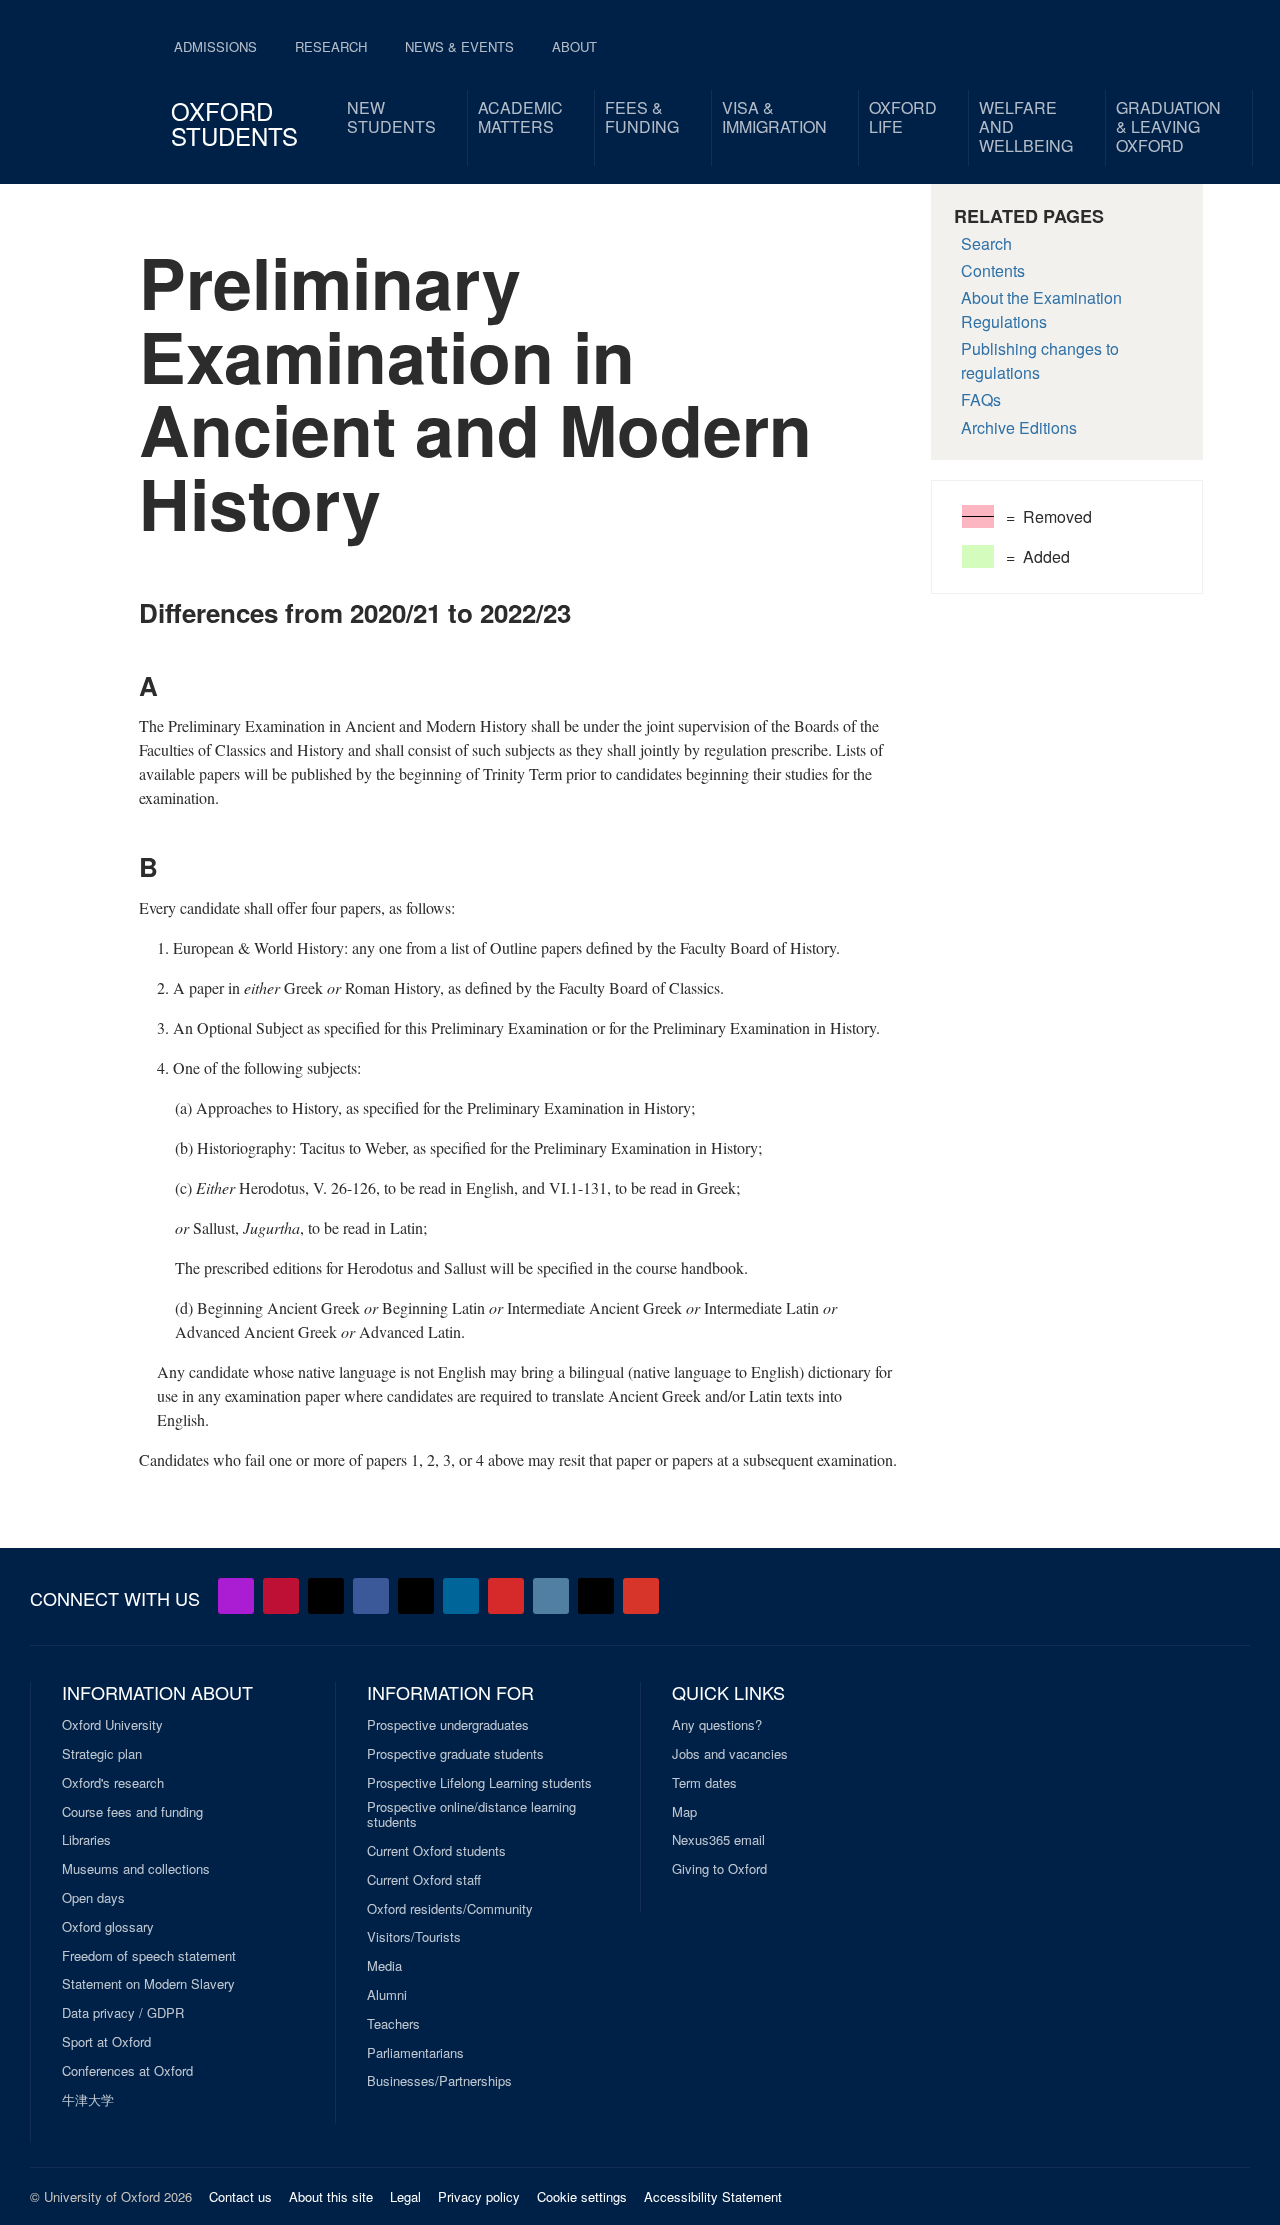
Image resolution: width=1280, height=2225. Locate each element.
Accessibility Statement (713, 2196)
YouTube (281, 1596)
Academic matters (520, 117)
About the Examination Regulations (1041, 309)
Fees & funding (642, 117)
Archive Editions (1019, 427)
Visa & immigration (774, 117)
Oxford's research (113, 1783)
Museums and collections (136, 1869)
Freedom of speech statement (149, 1956)
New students (391, 117)
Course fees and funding (132, 1812)
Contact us (240, 2196)
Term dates (704, 1783)
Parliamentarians (415, 2053)
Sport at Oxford (106, 2042)
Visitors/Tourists (414, 1937)
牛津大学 (88, 2100)
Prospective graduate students (455, 1754)
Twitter (326, 1596)
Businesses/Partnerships (439, 2081)
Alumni (387, 1995)
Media (384, 1966)
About (574, 46)
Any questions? (717, 1725)
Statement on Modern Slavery (148, 1984)
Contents (993, 270)
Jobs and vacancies (730, 1754)
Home (82, 80)
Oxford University (112, 1725)
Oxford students (234, 123)
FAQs (981, 399)
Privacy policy (479, 2196)
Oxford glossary (108, 1927)
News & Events (459, 46)
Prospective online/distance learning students (471, 1814)
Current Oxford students (436, 1851)
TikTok (416, 1596)
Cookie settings (582, 2196)
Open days (93, 1898)
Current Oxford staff (424, 1880)
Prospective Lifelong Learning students (479, 1783)
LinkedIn (461, 1596)
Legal (405, 2196)
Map (684, 1812)
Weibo (506, 1596)
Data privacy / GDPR (123, 2013)
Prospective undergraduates (448, 1725)
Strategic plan (102, 1754)
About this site (331, 2196)
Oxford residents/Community (450, 1909)
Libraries (86, 1840)
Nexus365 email (718, 1840)
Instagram (551, 1596)
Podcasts (236, 1596)
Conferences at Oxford (127, 2071)
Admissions (215, 46)
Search (986, 243)
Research (331, 46)
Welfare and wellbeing (1026, 126)
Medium (596, 1596)
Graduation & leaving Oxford (1168, 126)
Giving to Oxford (719, 1869)
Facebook (371, 1596)
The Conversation (641, 1596)
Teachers (393, 2024)
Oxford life (903, 117)
